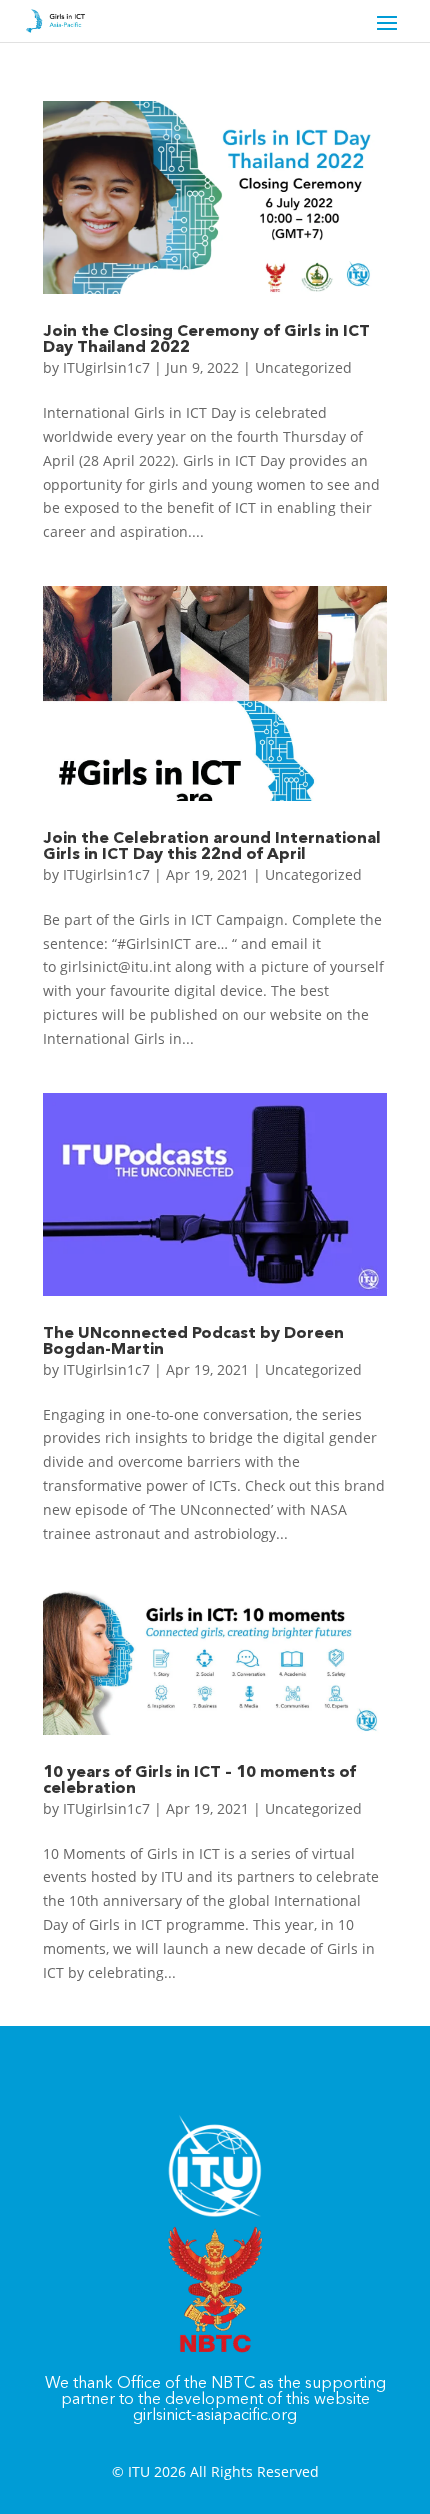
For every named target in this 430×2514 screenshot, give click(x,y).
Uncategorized (303, 367)
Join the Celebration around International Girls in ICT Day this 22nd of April (212, 847)
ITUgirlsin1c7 (106, 367)
